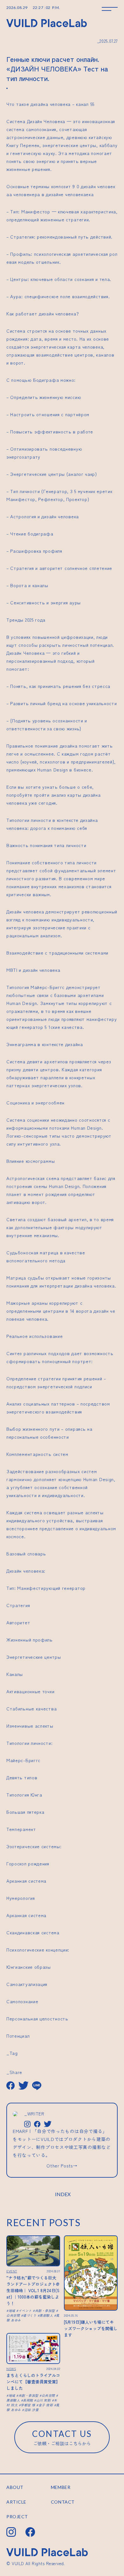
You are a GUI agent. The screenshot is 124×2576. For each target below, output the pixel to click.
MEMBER (61, 2487)
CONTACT (63, 2502)
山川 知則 (43, 2400)
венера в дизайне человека (55, 194)
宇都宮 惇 (28, 2405)
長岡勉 (28, 2400)
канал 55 (85, 104)
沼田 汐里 (31, 2410)
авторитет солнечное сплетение (76, 568)
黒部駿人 (46, 2315)
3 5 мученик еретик (91, 491)
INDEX (63, 2194)
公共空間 (48, 2395)
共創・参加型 (45, 2310)
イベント (25, 2310)
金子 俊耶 (46, 2405)
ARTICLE (16, 2502)
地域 (12, 2310)
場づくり (30, 2315)
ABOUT (15, 2487)
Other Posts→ (62, 2166)
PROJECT (17, 2517)
